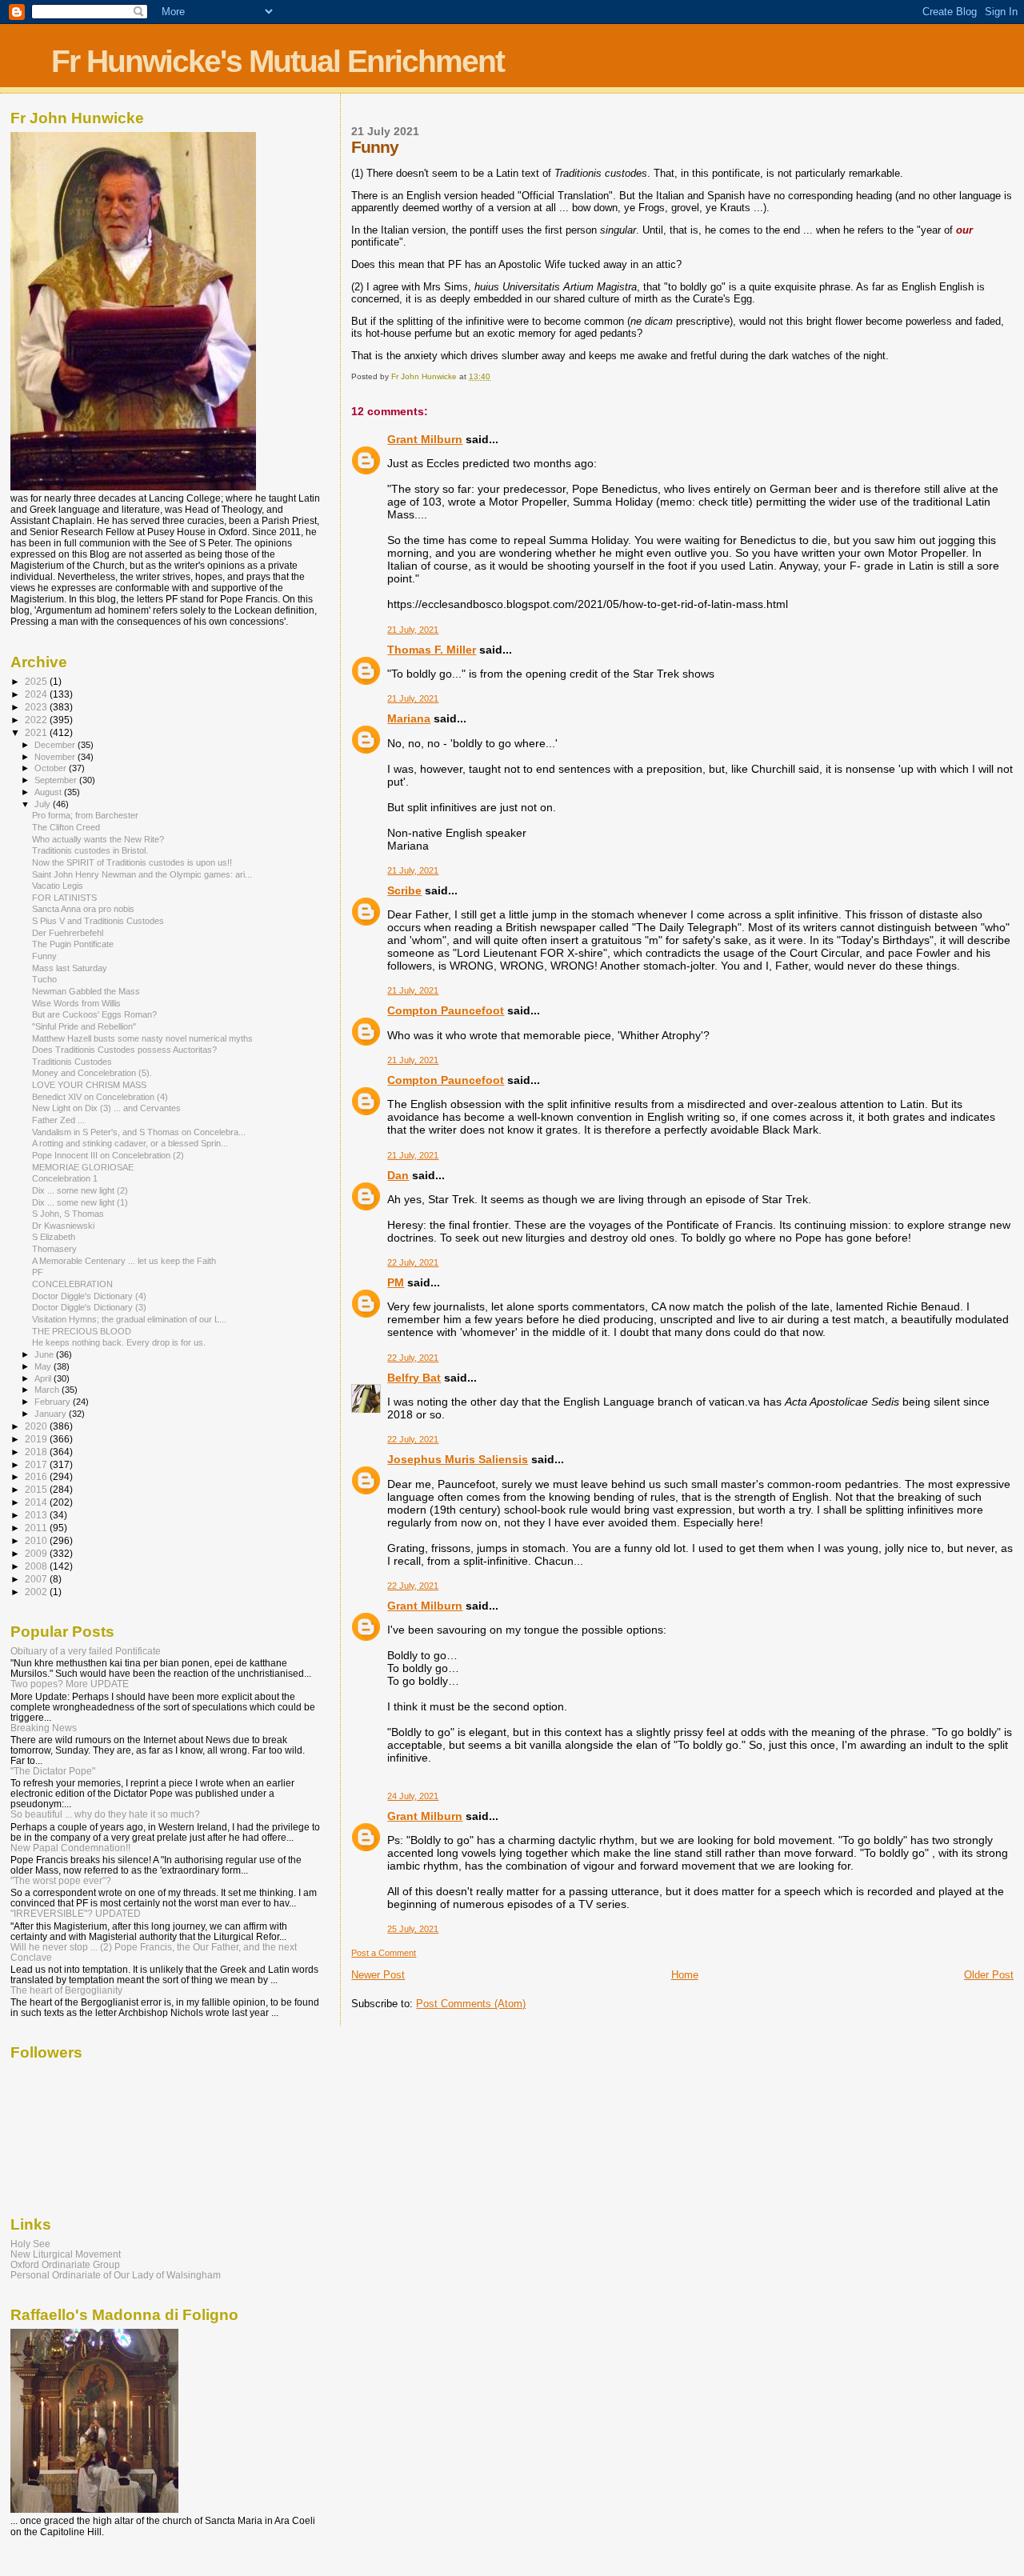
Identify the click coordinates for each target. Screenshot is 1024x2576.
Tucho (44, 979)
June (45, 1354)
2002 (37, 1592)
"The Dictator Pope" (53, 1771)
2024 (37, 694)
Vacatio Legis (58, 886)
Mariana (409, 718)
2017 (37, 1464)
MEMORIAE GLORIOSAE (83, 1167)
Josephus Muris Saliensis (458, 1459)
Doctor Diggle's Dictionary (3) (89, 1307)
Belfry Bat (414, 1378)
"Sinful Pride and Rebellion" (84, 1026)
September (57, 780)
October (52, 768)
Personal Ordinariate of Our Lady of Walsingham (116, 2275)
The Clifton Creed (66, 827)
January (52, 1414)
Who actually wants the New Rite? (98, 839)
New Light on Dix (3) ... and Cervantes (106, 1108)
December (56, 745)
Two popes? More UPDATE (70, 1684)
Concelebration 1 (65, 1178)
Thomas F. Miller (432, 650)
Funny (44, 956)
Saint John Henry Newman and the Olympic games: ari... (142, 874)
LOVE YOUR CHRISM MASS (89, 1085)
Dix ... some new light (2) (80, 1190)
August (49, 792)
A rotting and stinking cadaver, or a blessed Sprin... (130, 1143)
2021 (37, 732)
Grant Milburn (425, 439)
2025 (37, 681)
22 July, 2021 (413, 1262)
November (56, 757)
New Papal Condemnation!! (70, 1848)
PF (38, 1272)
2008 (37, 1566)
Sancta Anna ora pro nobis (83, 909)
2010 (37, 1540)
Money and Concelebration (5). (92, 1073)
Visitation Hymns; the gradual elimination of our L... (129, 1319)
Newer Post (378, 1975)
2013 (37, 1515)
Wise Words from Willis (76, 1003)
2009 (37, 1553)
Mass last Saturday (70, 968)
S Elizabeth (54, 1237)
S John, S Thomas (68, 1214)
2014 (37, 1502)
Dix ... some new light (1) (80, 1202)
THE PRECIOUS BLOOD (82, 1331)
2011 (37, 1528)
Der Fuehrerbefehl (68, 933)
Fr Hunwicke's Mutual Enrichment (278, 61)
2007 (37, 1579)
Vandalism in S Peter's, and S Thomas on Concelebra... (139, 1132)
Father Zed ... (58, 1120)
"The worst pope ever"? (61, 1880)
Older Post (989, 1975)
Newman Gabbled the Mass (86, 991)
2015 (37, 1489)
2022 (37, 720)
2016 (37, 1476)
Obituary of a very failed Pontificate (86, 1651)
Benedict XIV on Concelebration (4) (100, 1097)
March (48, 1390)
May (44, 1366)
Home (685, 1975)
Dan (398, 1175)
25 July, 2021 (413, 1929)
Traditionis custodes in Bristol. (90, 850)
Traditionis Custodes (72, 1062)
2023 (37, 707)
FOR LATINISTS (64, 898)
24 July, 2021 (413, 1796)
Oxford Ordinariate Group (65, 2264)
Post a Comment (384, 1953)
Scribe (404, 890)
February (54, 1402)
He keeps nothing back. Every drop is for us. (119, 1342)
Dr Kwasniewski (63, 1226)
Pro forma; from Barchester (85, 815)
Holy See (30, 2244)
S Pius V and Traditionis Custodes (98, 921)
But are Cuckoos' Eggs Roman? (94, 1014)
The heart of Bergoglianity (66, 1990)
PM (396, 1282)
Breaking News (44, 1728)
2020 (37, 1426)
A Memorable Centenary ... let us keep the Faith (124, 1261)
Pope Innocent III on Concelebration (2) (108, 1155)
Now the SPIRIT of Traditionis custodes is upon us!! (132, 862)
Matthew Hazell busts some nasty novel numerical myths (142, 1038)
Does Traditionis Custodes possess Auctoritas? (124, 1050)
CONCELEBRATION (72, 1284)
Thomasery (54, 1249)
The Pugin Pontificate (73, 944)
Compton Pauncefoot (446, 1010)
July (44, 804)
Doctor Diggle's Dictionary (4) (89, 1296)
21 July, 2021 (413, 630)
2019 (37, 1439)
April (44, 1378)
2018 (37, 1452)
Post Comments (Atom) (471, 2004)
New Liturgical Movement (66, 2254)
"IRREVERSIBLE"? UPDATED (76, 1913)
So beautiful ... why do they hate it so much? (105, 1814)
